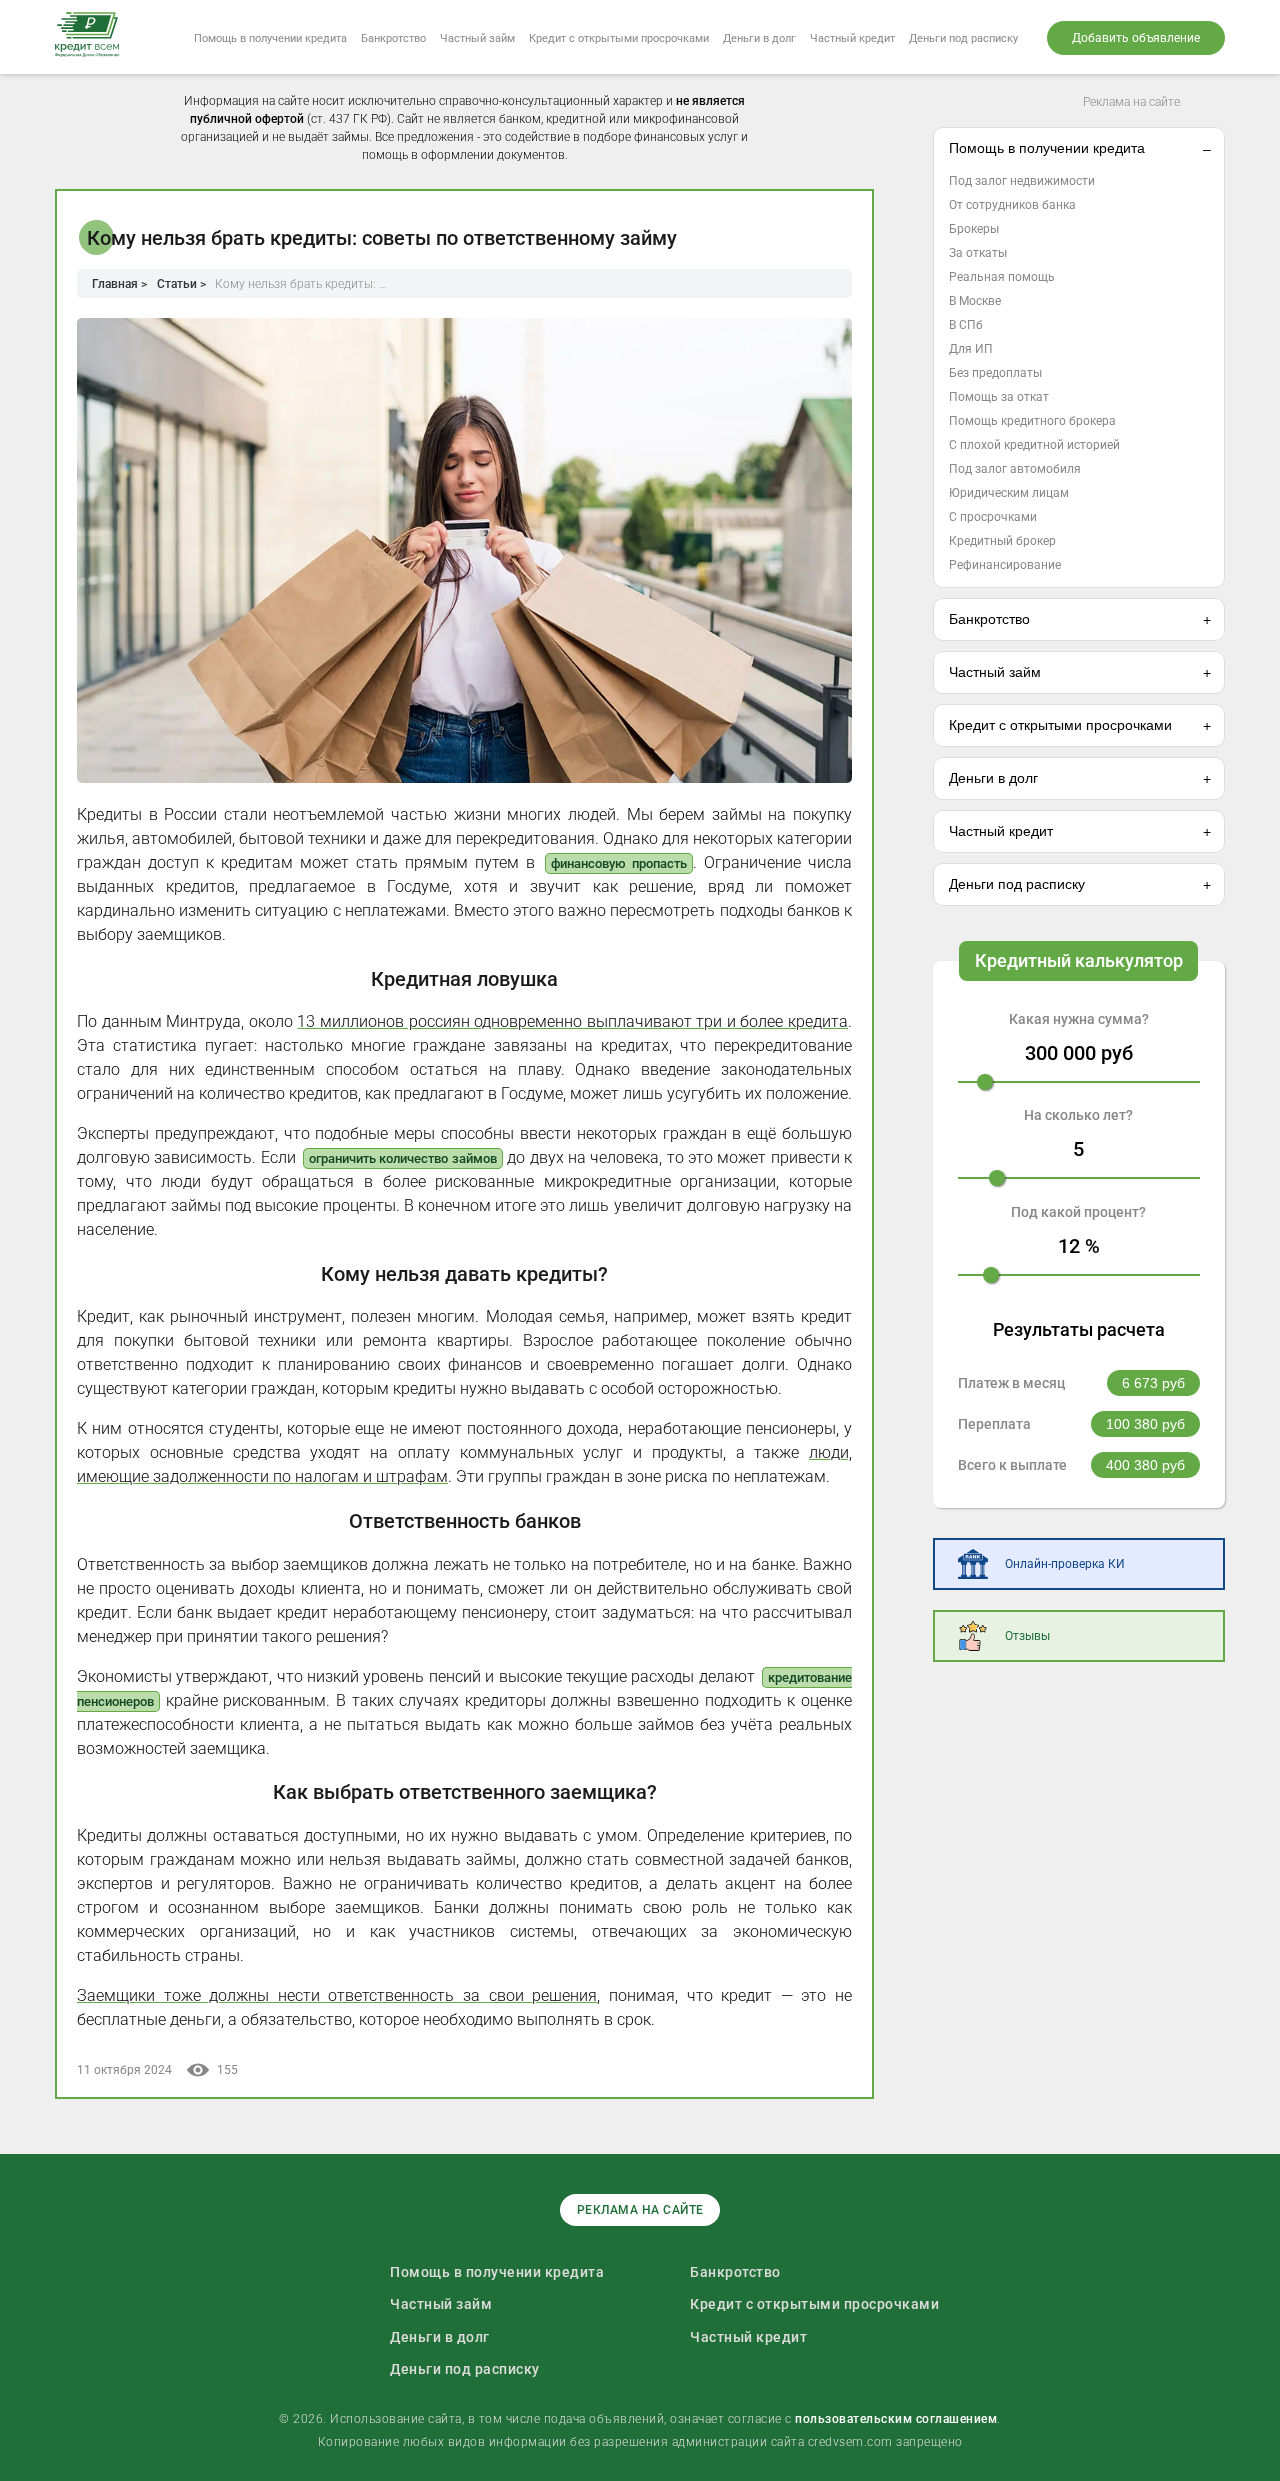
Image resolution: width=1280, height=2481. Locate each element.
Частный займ (477, 38)
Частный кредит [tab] (1001, 831)
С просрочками (993, 517)
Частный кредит (852, 38)
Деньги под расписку (963, 38)
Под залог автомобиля (1015, 469)
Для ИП (971, 349)
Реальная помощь (1002, 277)
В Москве (975, 301)
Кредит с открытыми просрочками (619, 38)
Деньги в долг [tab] (993, 778)
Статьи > (181, 284)
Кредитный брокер (1002, 541)
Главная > (119, 284)
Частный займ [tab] (995, 672)
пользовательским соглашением (896, 2419)
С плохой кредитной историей (1034, 445)
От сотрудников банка (1012, 205)
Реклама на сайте (1131, 102)
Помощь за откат (999, 397)
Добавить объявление (1136, 38)
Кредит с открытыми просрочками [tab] (1060, 725)
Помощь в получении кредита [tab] (1047, 148)
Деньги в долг (759, 38)
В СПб (966, 325)
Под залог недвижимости (1022, 181)
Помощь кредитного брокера (1032, 421)
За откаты (978, 253)
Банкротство (393, 38)
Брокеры (974, 229)
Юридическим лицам (1009, 493)
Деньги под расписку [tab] (1017, 884)
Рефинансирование (1005, 565)
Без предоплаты (995, 373)
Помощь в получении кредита (270, 38)
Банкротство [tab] (989, 619)
